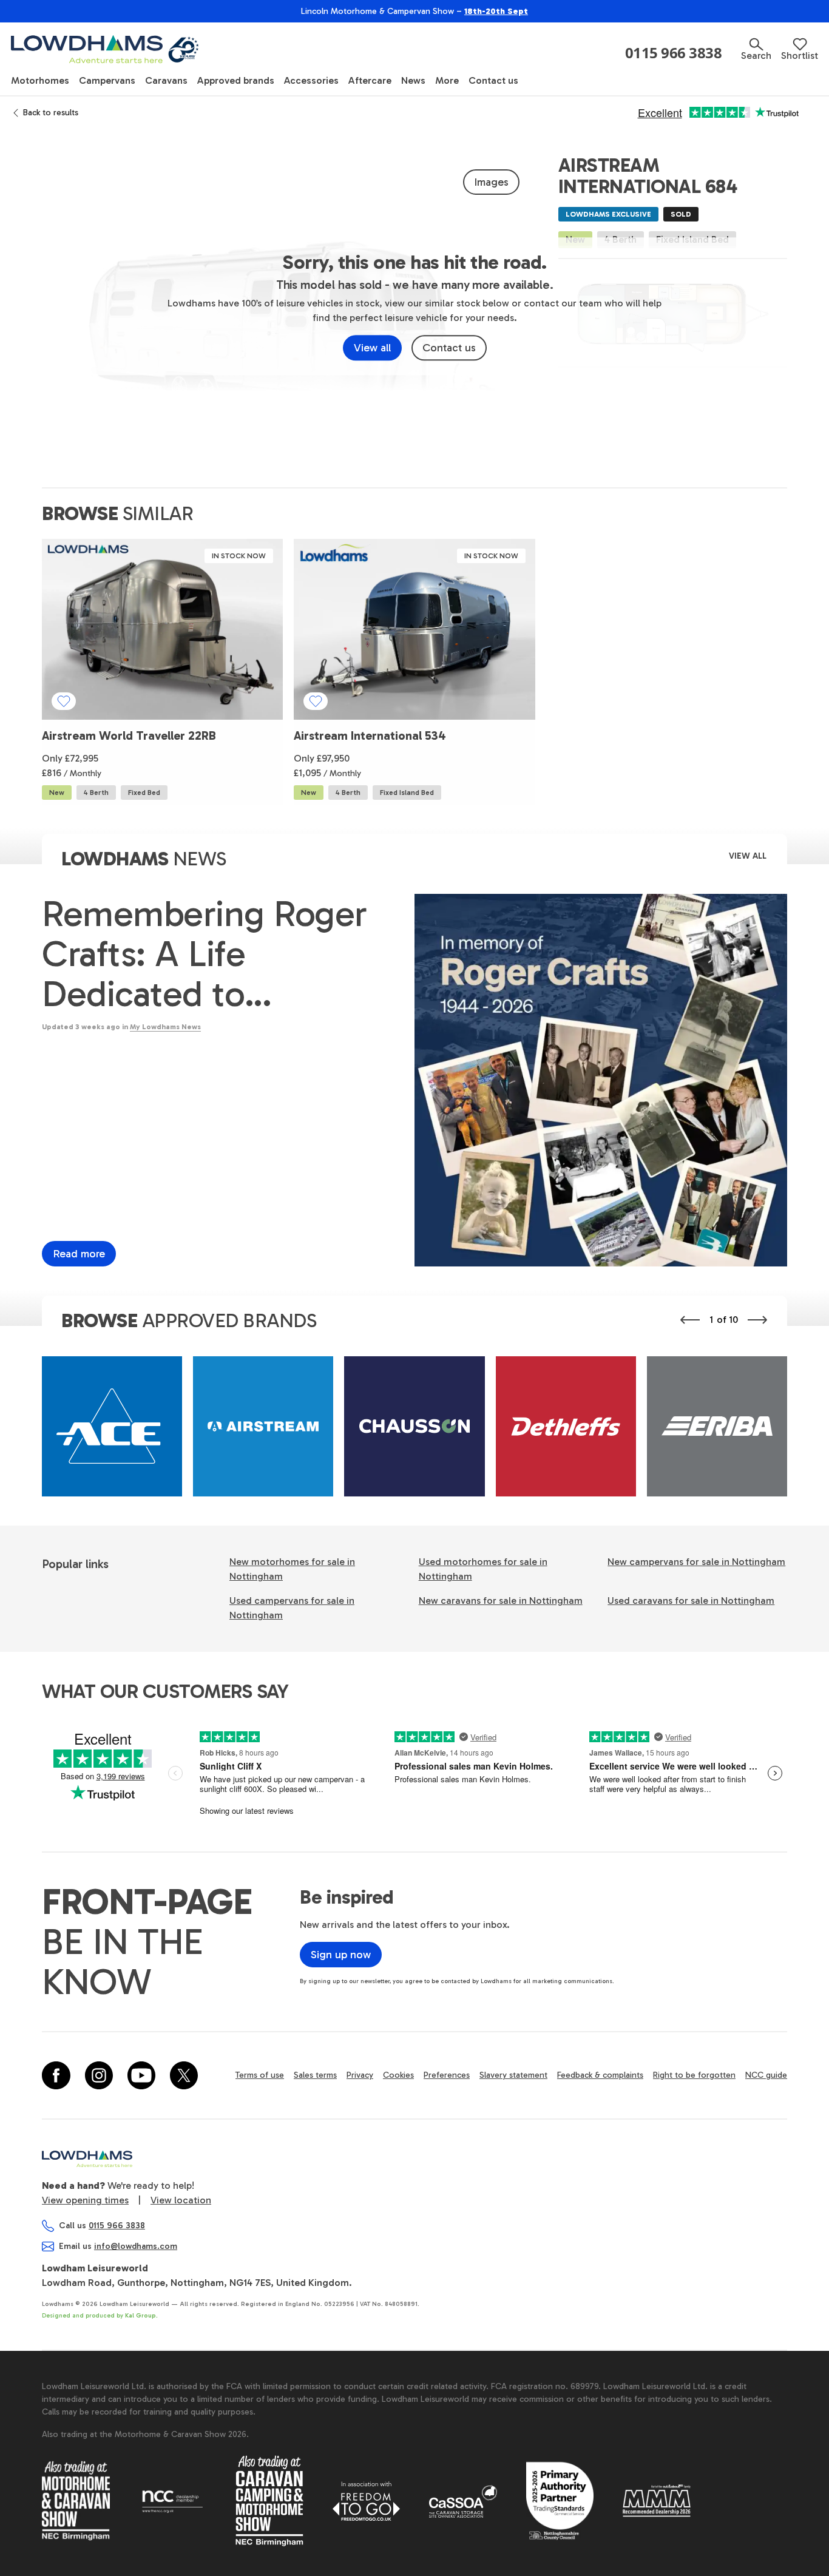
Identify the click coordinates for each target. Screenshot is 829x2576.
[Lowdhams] (106, 49)
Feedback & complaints (600, 2075)
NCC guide (766, 2075)
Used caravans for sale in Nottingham (691, 1601)
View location (181, 2200)
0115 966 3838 (674, 53)
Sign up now (341, 1955)
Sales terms (315, 2075)
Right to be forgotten (694, 2075)
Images (491, 182)
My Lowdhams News (165, 1027)
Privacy (360, 2075)
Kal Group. (141, 2316)
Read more (79, 1254)
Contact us (449, 348)
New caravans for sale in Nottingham (501, 1601)
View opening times (85, 2200)
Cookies (398, 2075)
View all (372, 348)
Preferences (447, 2075)
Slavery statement (513, 2075)
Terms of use (260, 2075)
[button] (756, 49)
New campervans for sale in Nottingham (696, 1562)
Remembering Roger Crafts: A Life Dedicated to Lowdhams (205, 954)
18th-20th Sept (496, 11)
